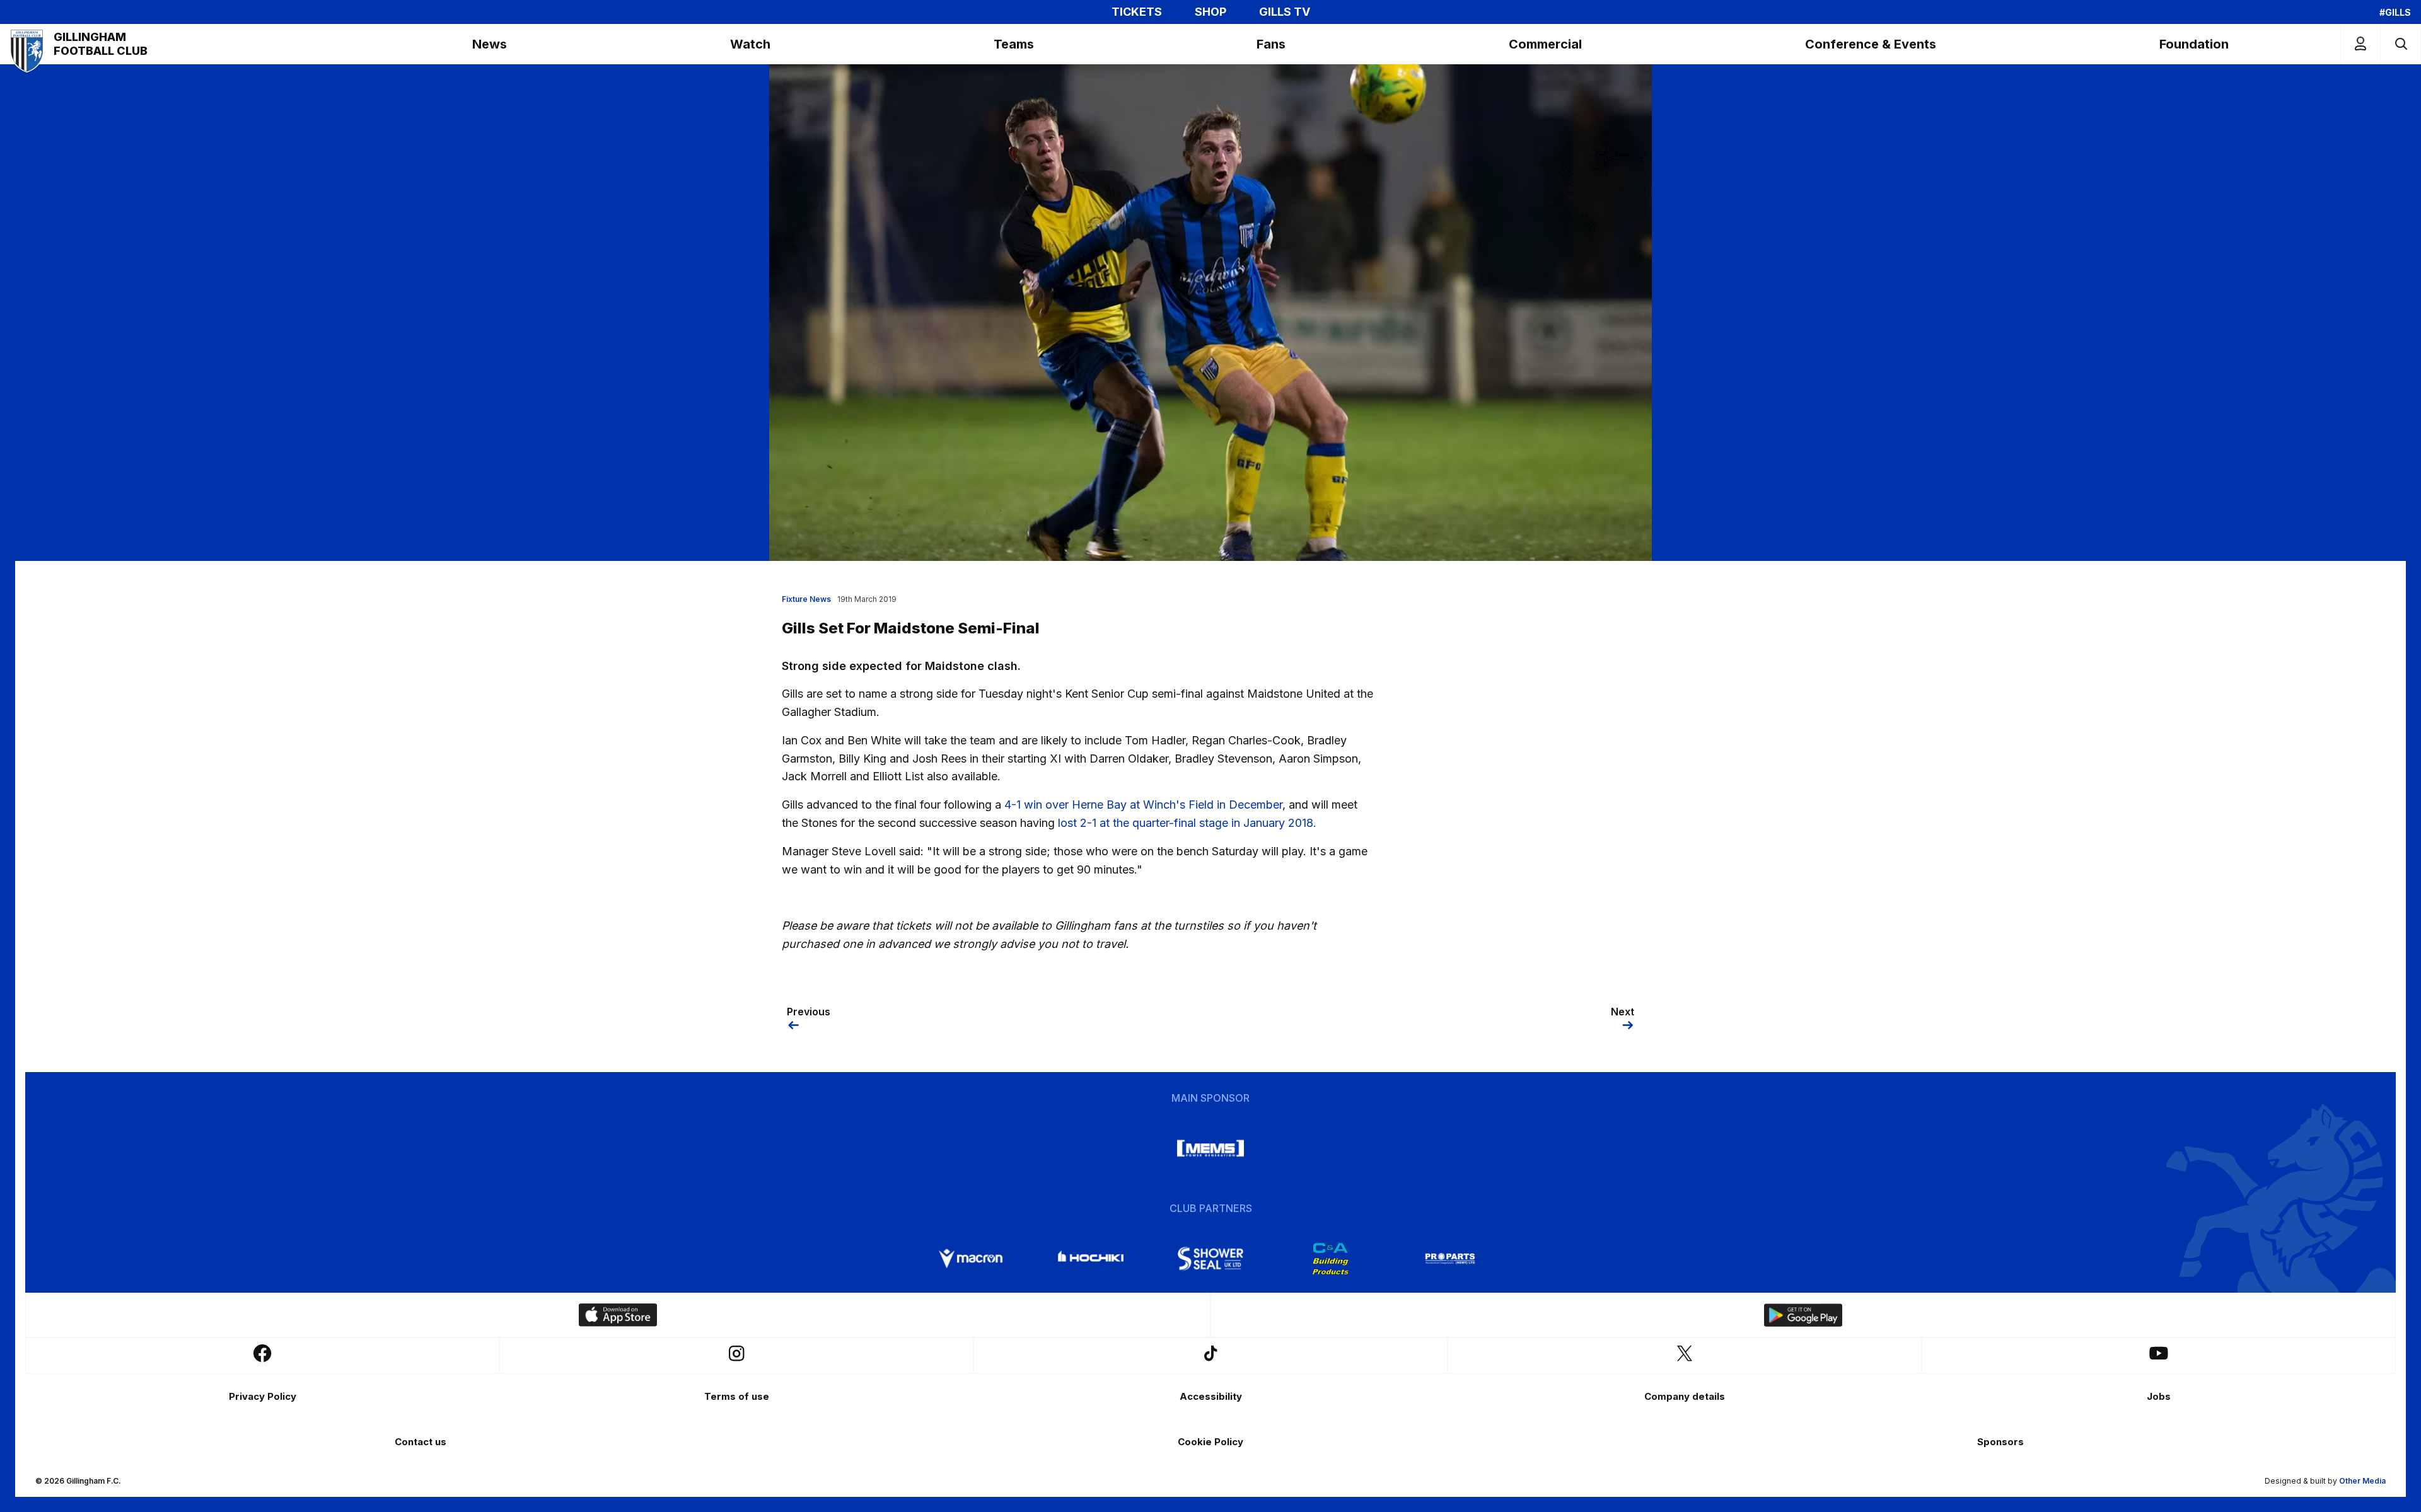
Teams (1014, 44)
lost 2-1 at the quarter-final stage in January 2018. (1187, 823)
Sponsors (2000, 1442)
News (490, 44)
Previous (809, 1012)
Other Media (2362, 1481)
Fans (1271, 44)
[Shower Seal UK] (1210, 1259)
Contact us (421, 1442)
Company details (1685, 1396)
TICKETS (1137, 12)
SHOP (1210, 12)
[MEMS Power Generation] (1210, 1148)
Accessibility (1211, 1396)
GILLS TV (1285, 12)
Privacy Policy (263, 1396)
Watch (750, 44)
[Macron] (971, 1259)
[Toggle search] (2401, 44)
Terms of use (737, 1396)
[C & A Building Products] (1330, 1259)
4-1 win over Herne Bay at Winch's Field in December (1143, 805)
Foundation (2194, 44)
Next (1623, 1012)
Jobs (2159, 1396)
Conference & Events (1871, 44)
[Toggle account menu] (2360, 44)
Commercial (1545, 44)
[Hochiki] (1091, 1259)
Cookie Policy (1210, 1442)
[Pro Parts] (1450, 1259)
